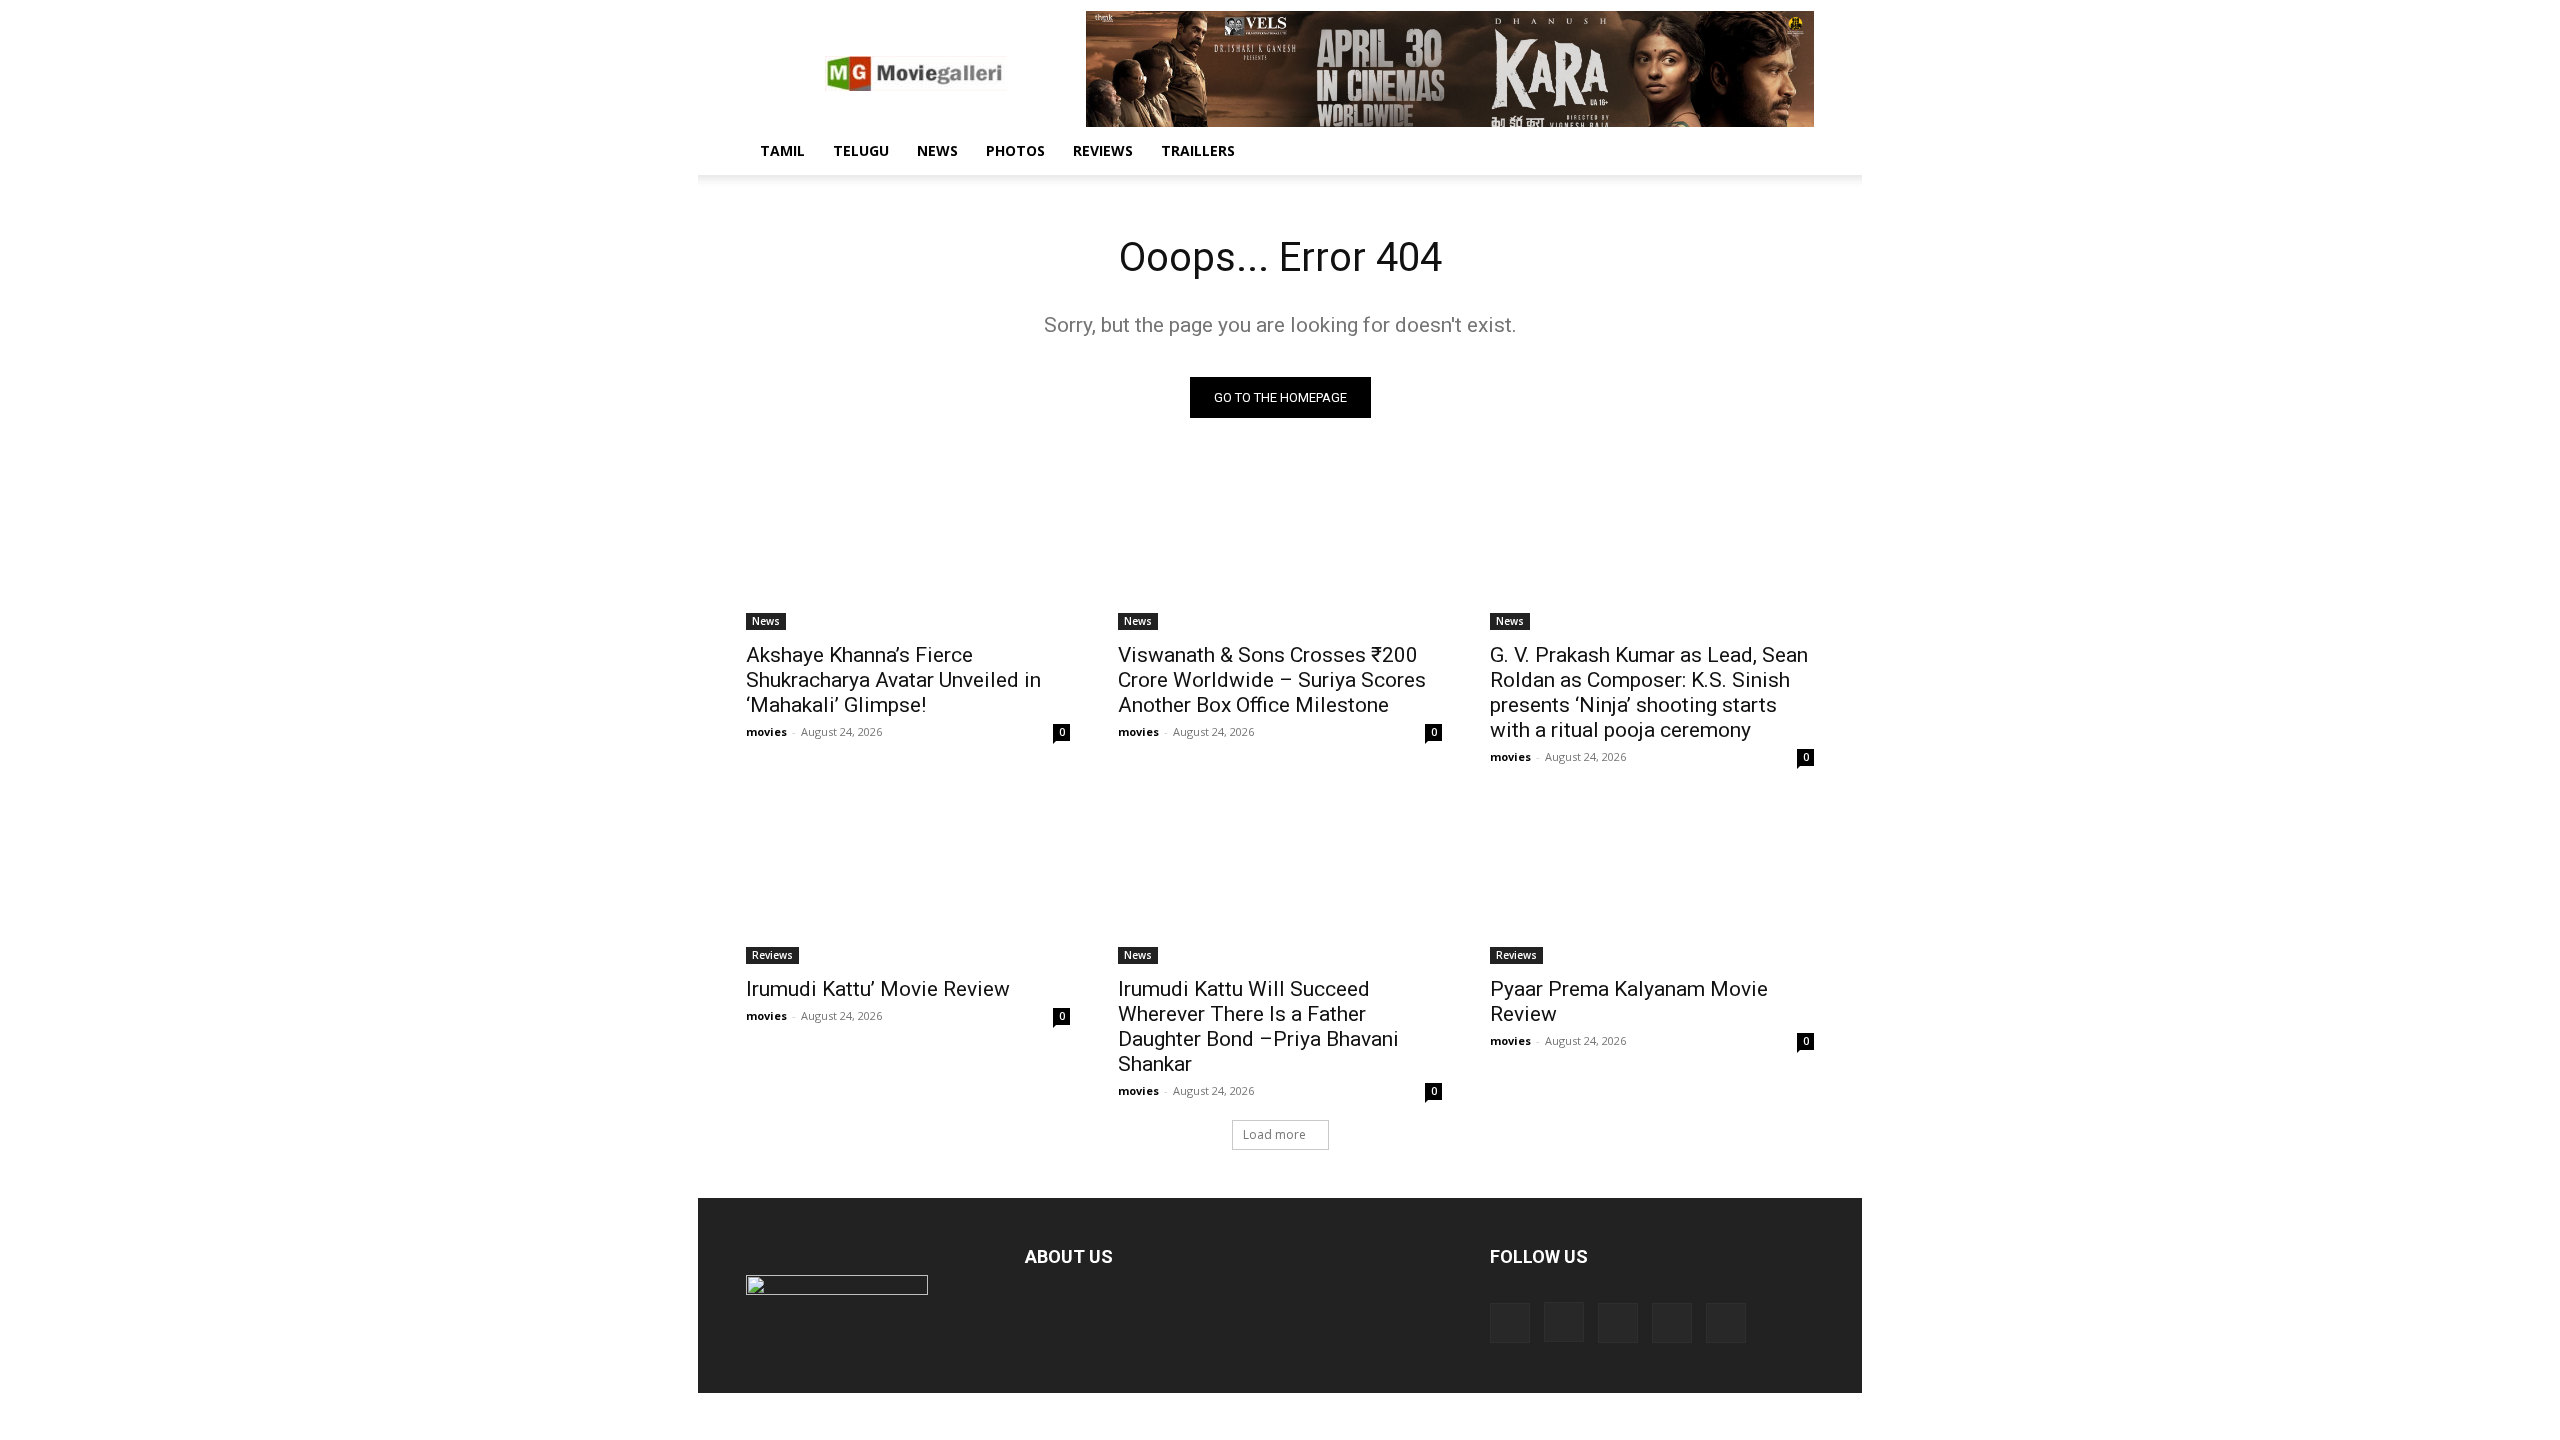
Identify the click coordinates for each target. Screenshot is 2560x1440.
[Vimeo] (1672, 1323)
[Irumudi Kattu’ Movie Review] (908, 883)
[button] (1790, 152)
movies (766, 731)
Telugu (861, 150)
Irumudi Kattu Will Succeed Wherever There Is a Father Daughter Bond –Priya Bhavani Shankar (1258, 1026)
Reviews (1103, 150)
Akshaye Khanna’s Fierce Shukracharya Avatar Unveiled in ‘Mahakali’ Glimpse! (893, 680)
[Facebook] (1510, 1323)
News (937, 150)
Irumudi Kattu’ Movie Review (878, 989)
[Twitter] (1618, 1323)
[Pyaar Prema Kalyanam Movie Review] (1652, 883)
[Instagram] (1564, 1322)
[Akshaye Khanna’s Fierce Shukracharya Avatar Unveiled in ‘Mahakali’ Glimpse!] (908, 549)
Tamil (782, 150)
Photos (1015, 150)
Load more (1274, 1134)
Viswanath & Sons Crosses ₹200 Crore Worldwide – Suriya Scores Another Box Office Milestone (1272, 680)
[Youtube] (1726, 1323)
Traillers (1198, 150)
